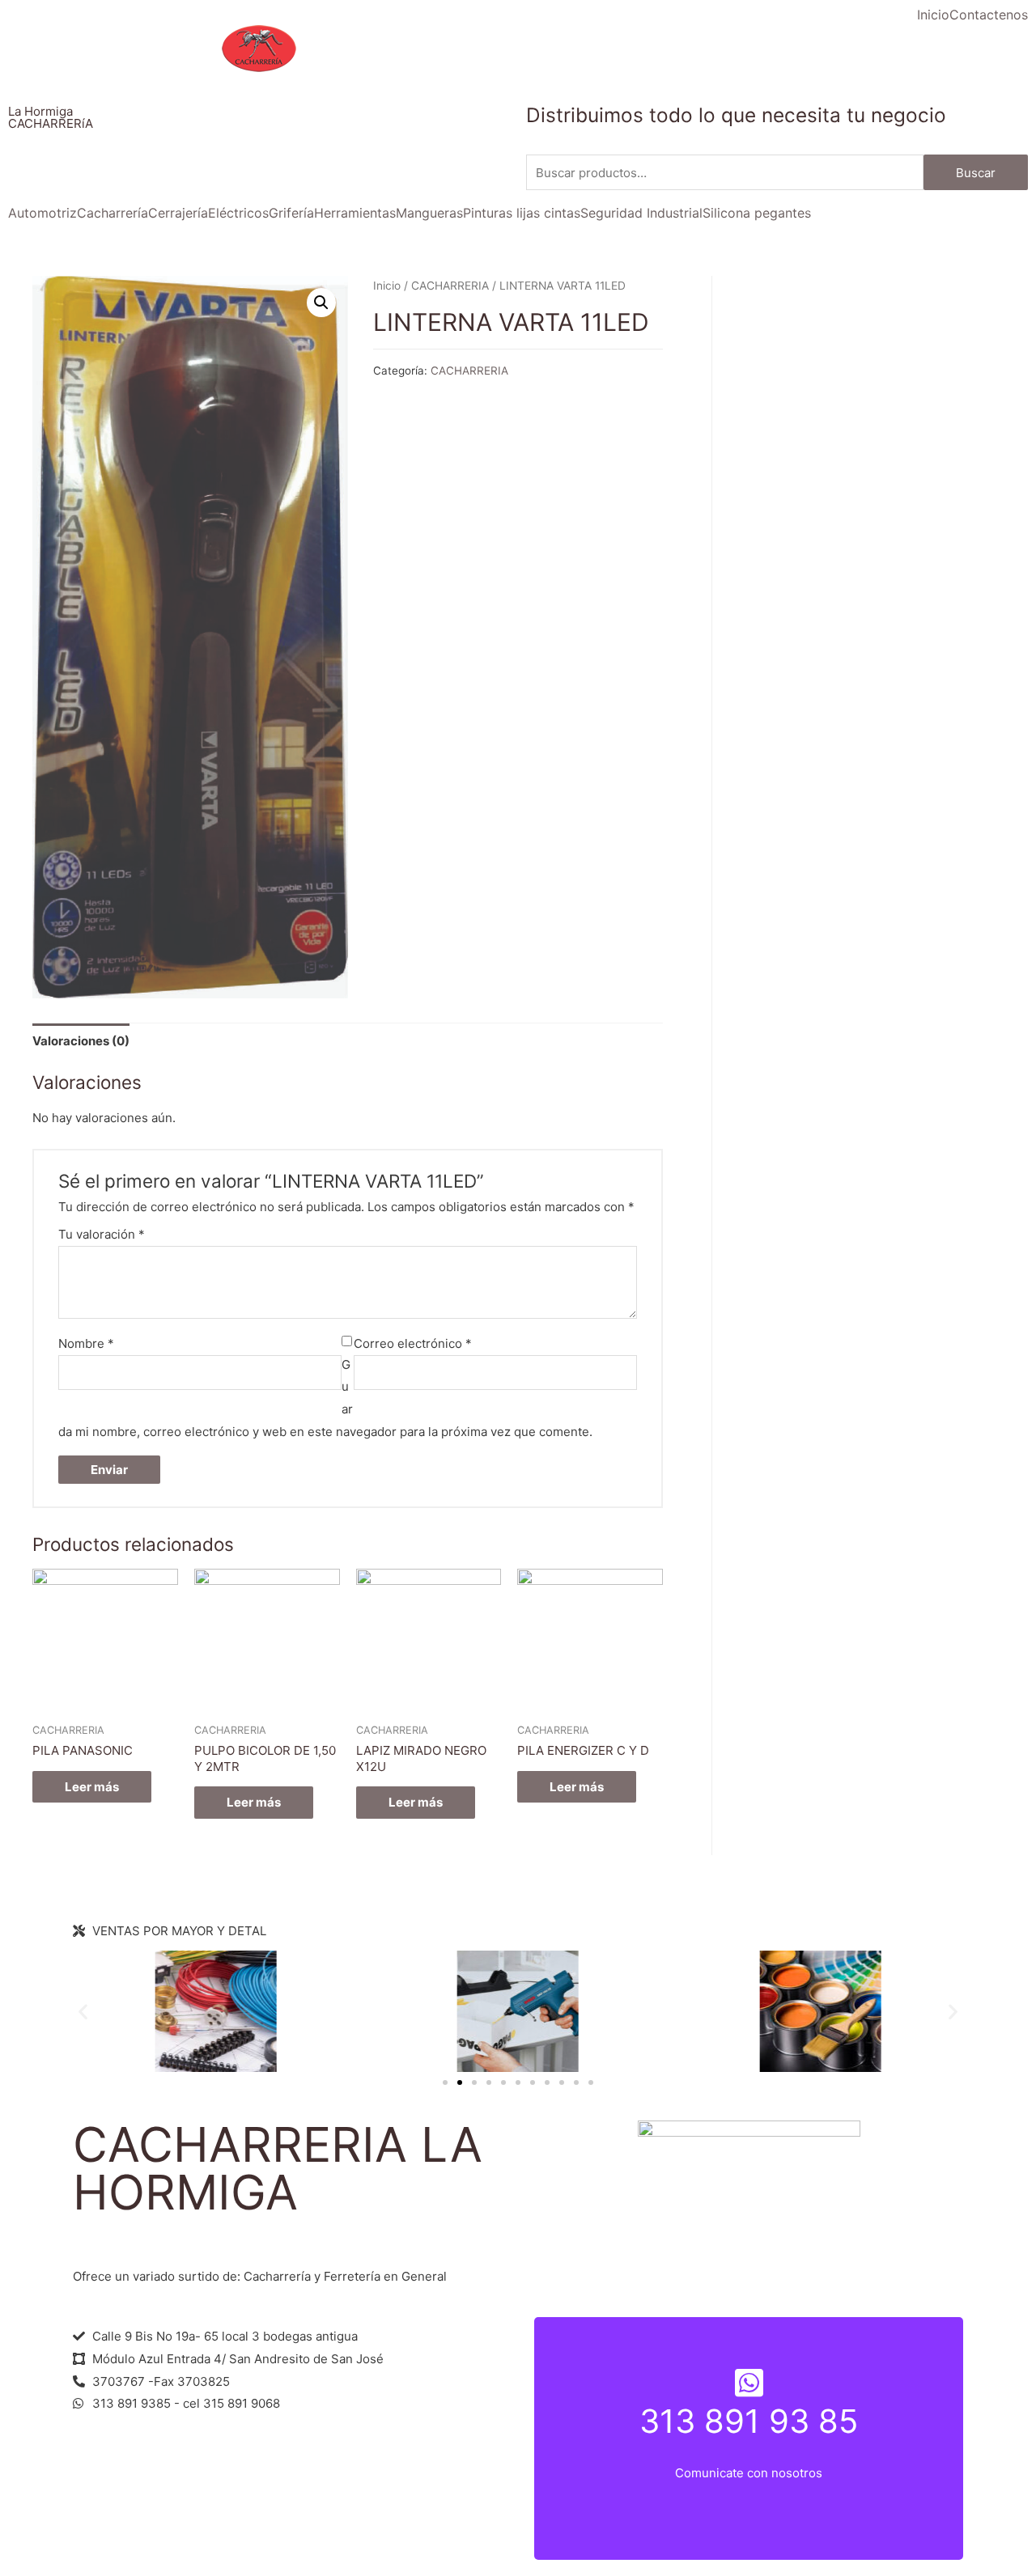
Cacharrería (113, 213)
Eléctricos (238, 213)
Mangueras (429, 213)
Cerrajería (178, 213)
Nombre (86, 1343)
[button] (445, 2082)
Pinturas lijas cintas (522, 213)
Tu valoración (102, 1234)
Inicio (933, 15)
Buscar (976, 173)
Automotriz (42, 213)
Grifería (291, 213)
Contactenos (989, 15)
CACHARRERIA (450, 286)
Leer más (92, 1787)
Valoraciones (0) (81, 1041)
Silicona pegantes (757, 213)
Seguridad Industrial (641, 213)
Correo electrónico (413, 1343)
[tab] (81, 1041)
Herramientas (355, 213)
